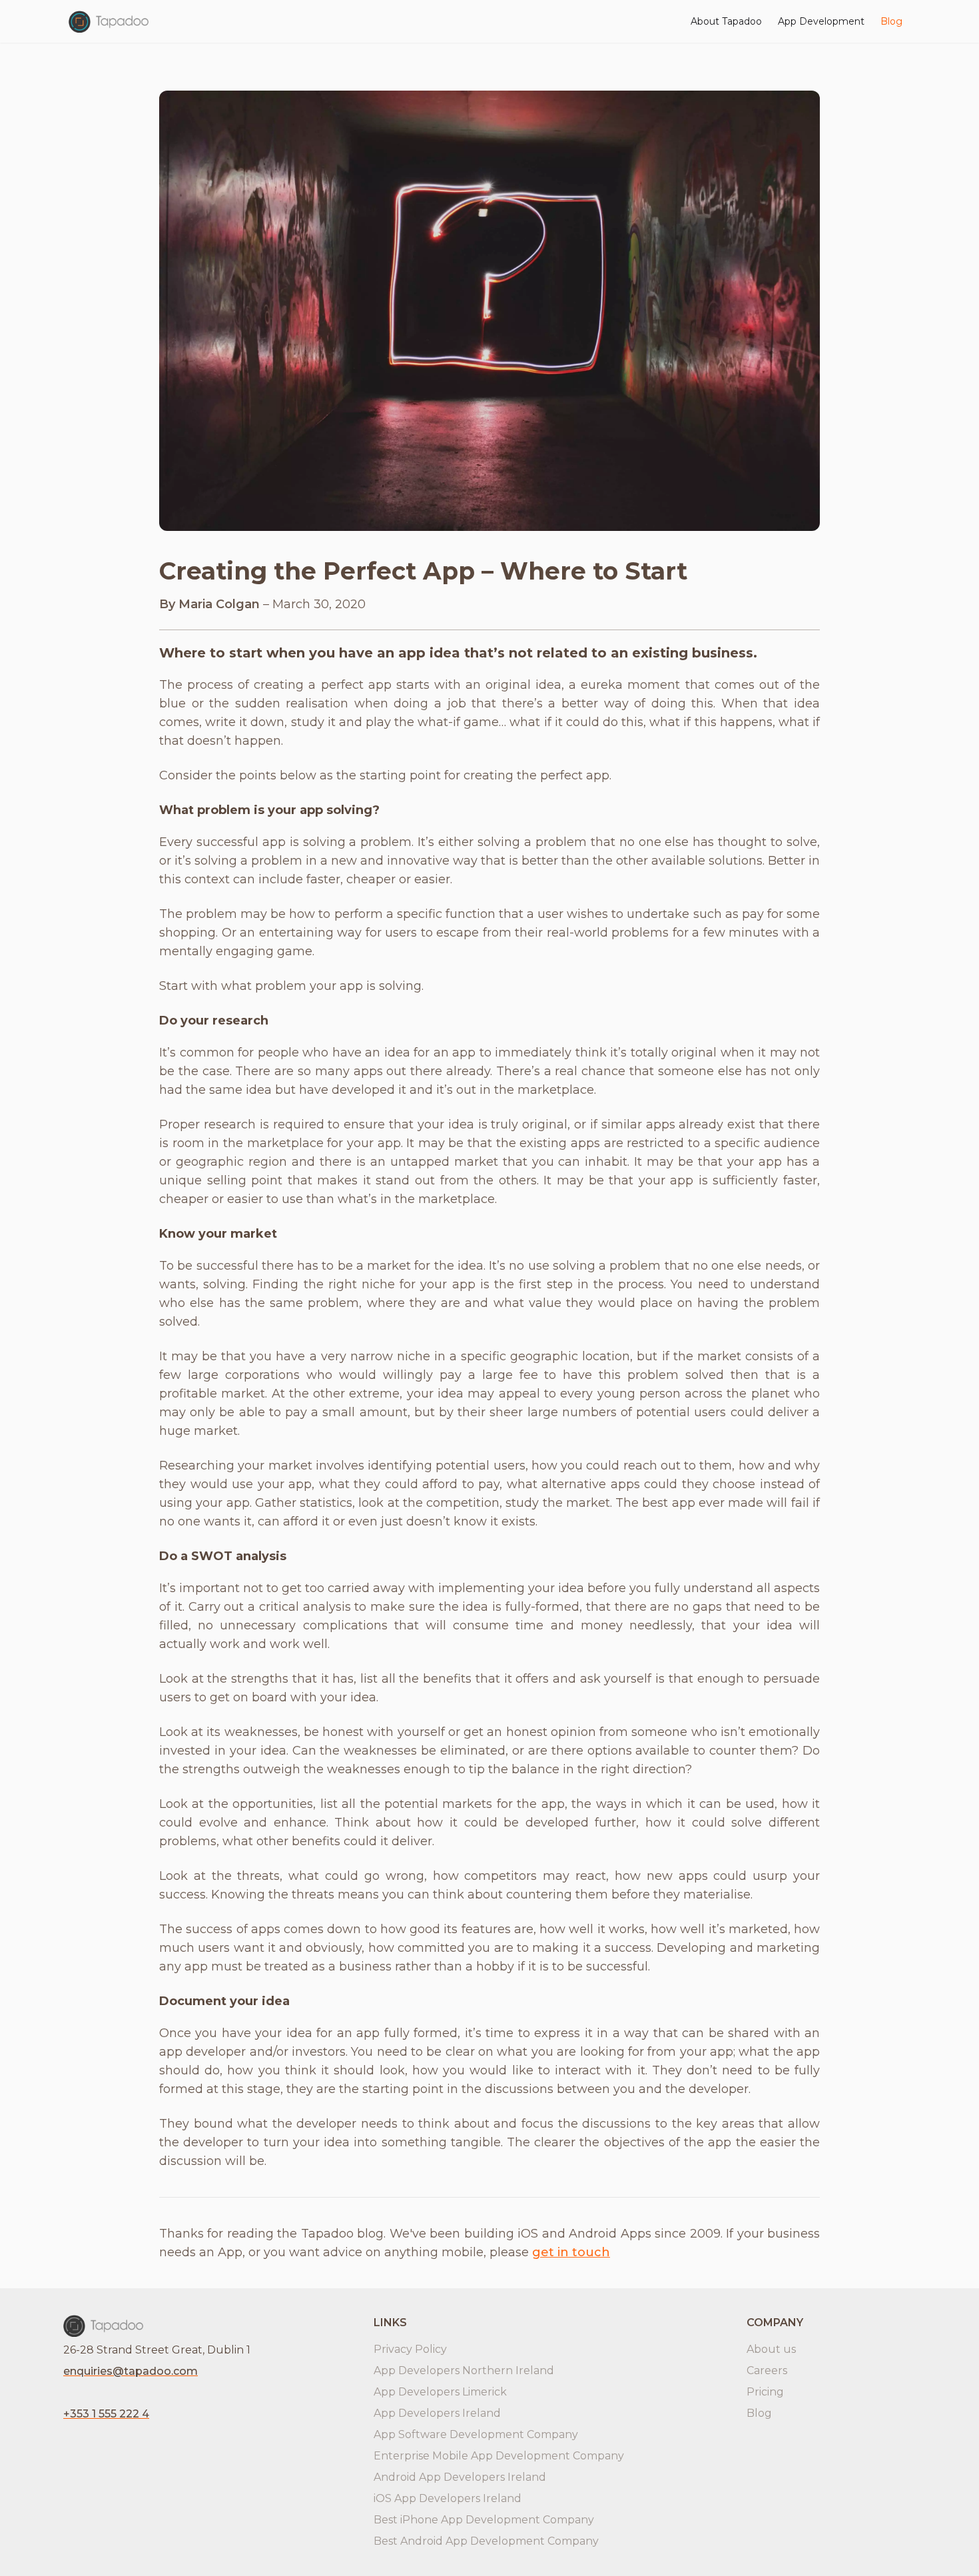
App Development (821, 21)
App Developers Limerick (440, 2392)
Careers (767, 2370)
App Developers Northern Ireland (464, 2370)
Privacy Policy (410, 2349)
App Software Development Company (476, 2434)
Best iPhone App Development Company (484, 2520)
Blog (891, 21)
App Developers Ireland (437, 2413)
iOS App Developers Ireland (448, 2498)
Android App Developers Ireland (460, 2477)
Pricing (765, 2392)
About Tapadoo (726, 21)
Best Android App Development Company (486, 2541)
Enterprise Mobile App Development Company (499, 2456)
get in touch (571, 2252)
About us (771, 2349)
